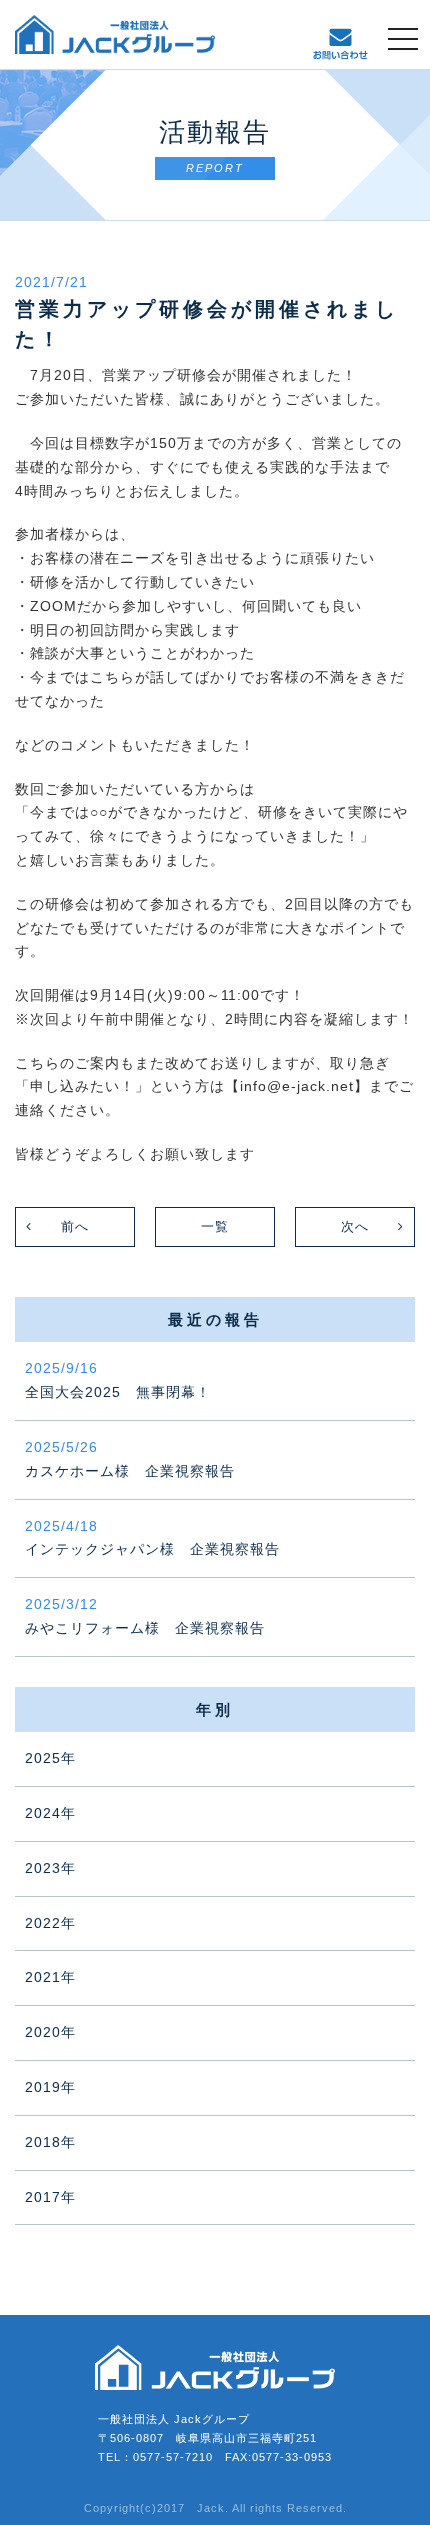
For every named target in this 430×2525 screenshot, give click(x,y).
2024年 (50, 1813)
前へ (75, 1226)
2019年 (50, 2087)
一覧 (215, 1226)
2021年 (50, 1977)
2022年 (50, 1923)
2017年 (50, 2197)
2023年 (50, 1868)
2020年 (50, 2032)
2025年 (50, 1758)
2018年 (50, 2142)
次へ (355, 1226)
